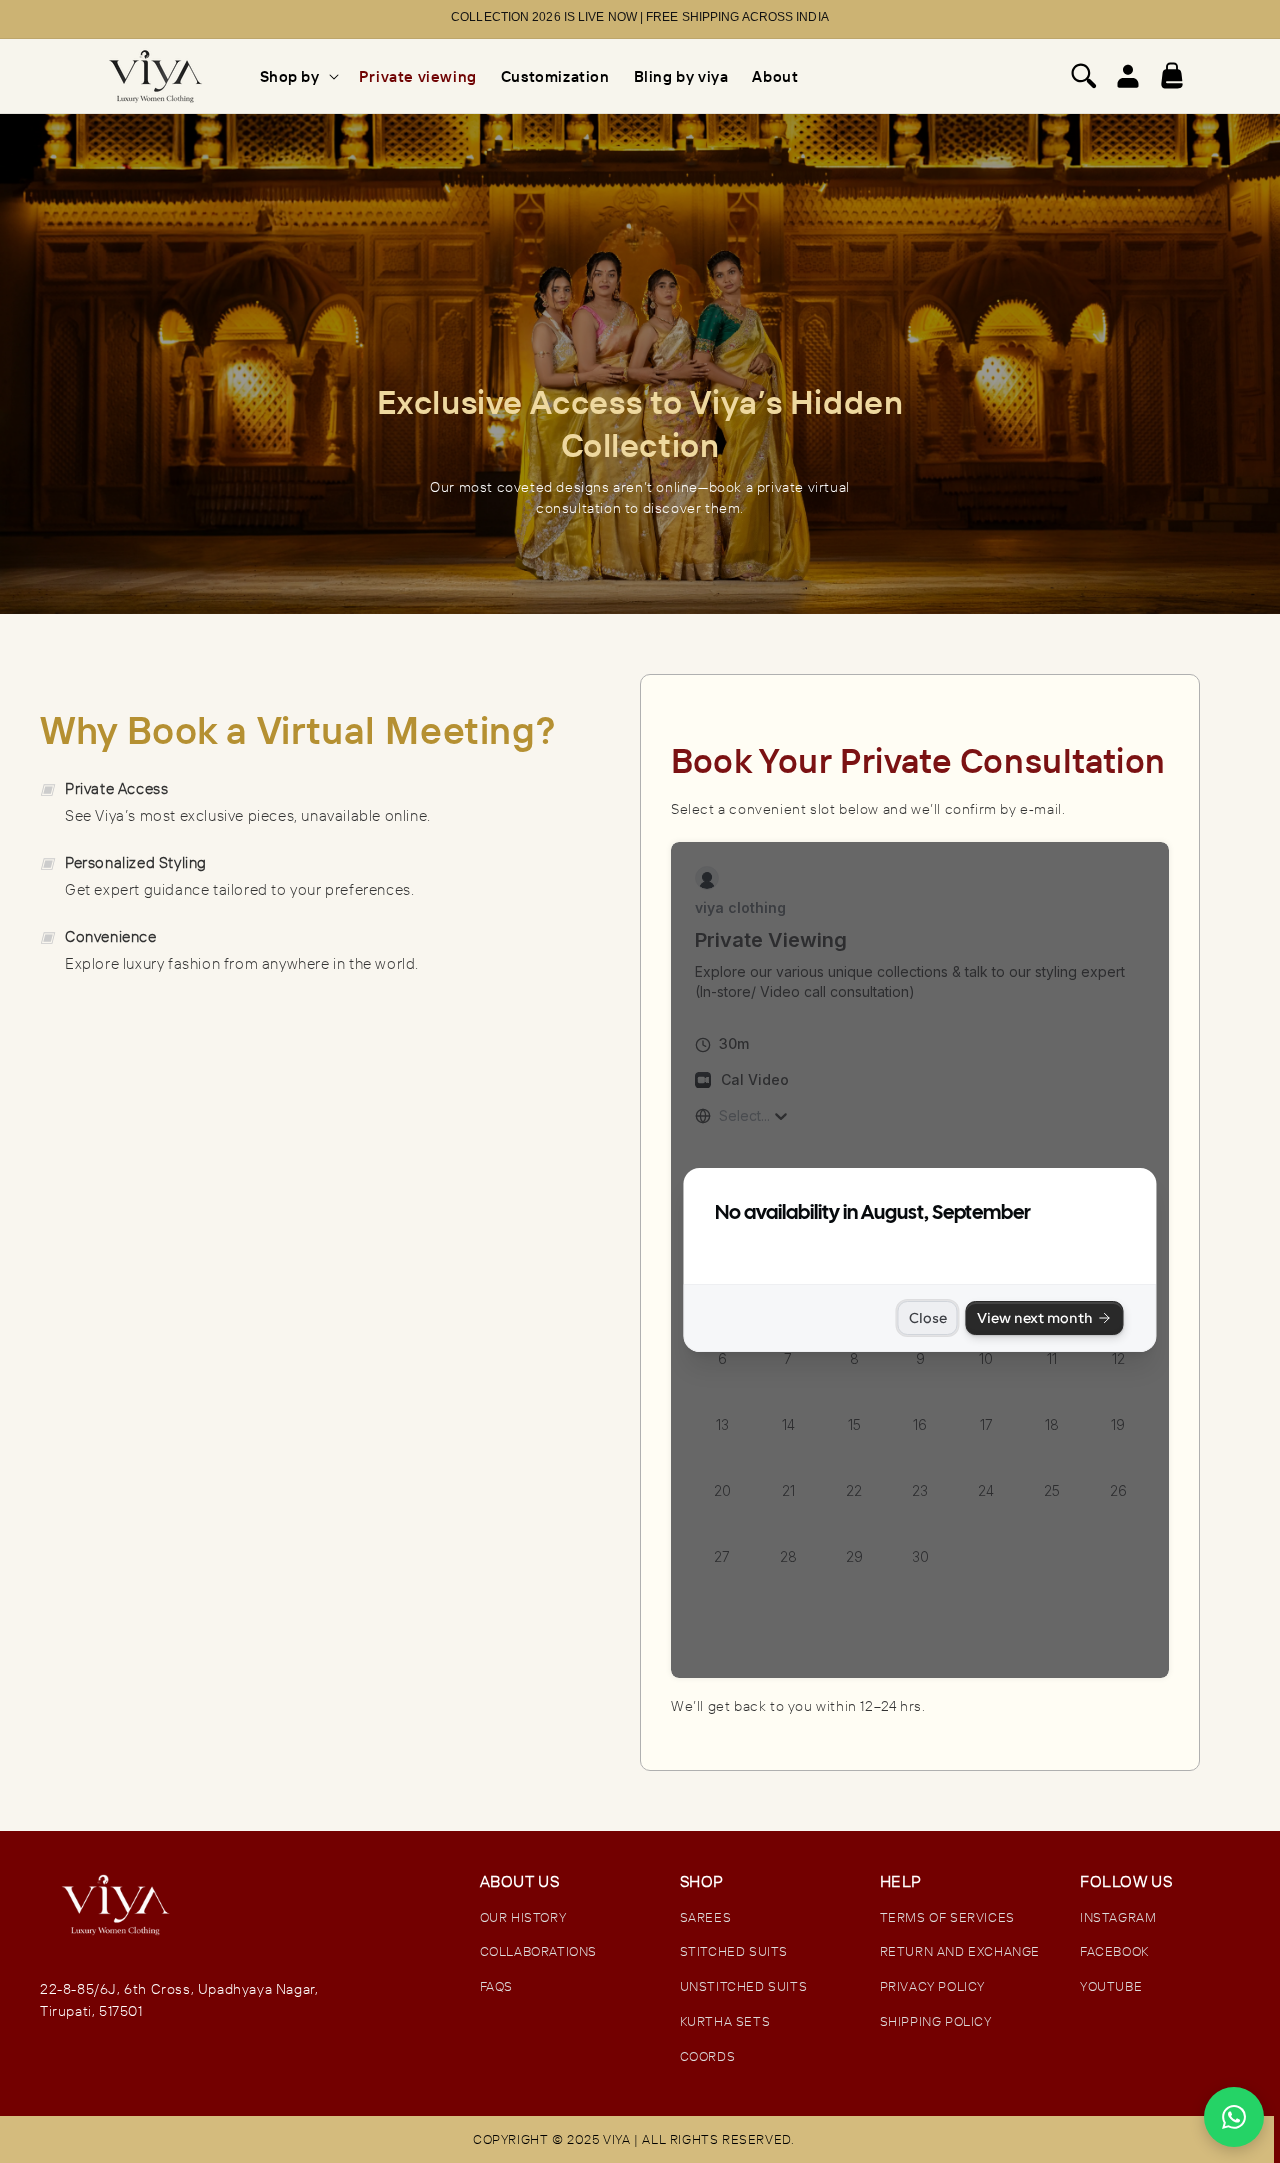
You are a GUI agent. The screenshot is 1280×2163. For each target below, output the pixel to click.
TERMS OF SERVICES (947, 1917)
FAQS (496, 1986)
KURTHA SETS (725, 2021)
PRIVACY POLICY (932, 1986)
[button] (297, 76)
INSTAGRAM (1118, 1917)
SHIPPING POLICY (936, 2021)
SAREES (706, 1917)
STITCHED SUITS (734, 1951)
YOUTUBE (1111, 1986)
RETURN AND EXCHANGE (960, 1951)
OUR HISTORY (523, 1917)
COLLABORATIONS (538, 1951)
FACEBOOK (1114, 1951)
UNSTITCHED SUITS (744, 1986)
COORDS (708, 2056)
